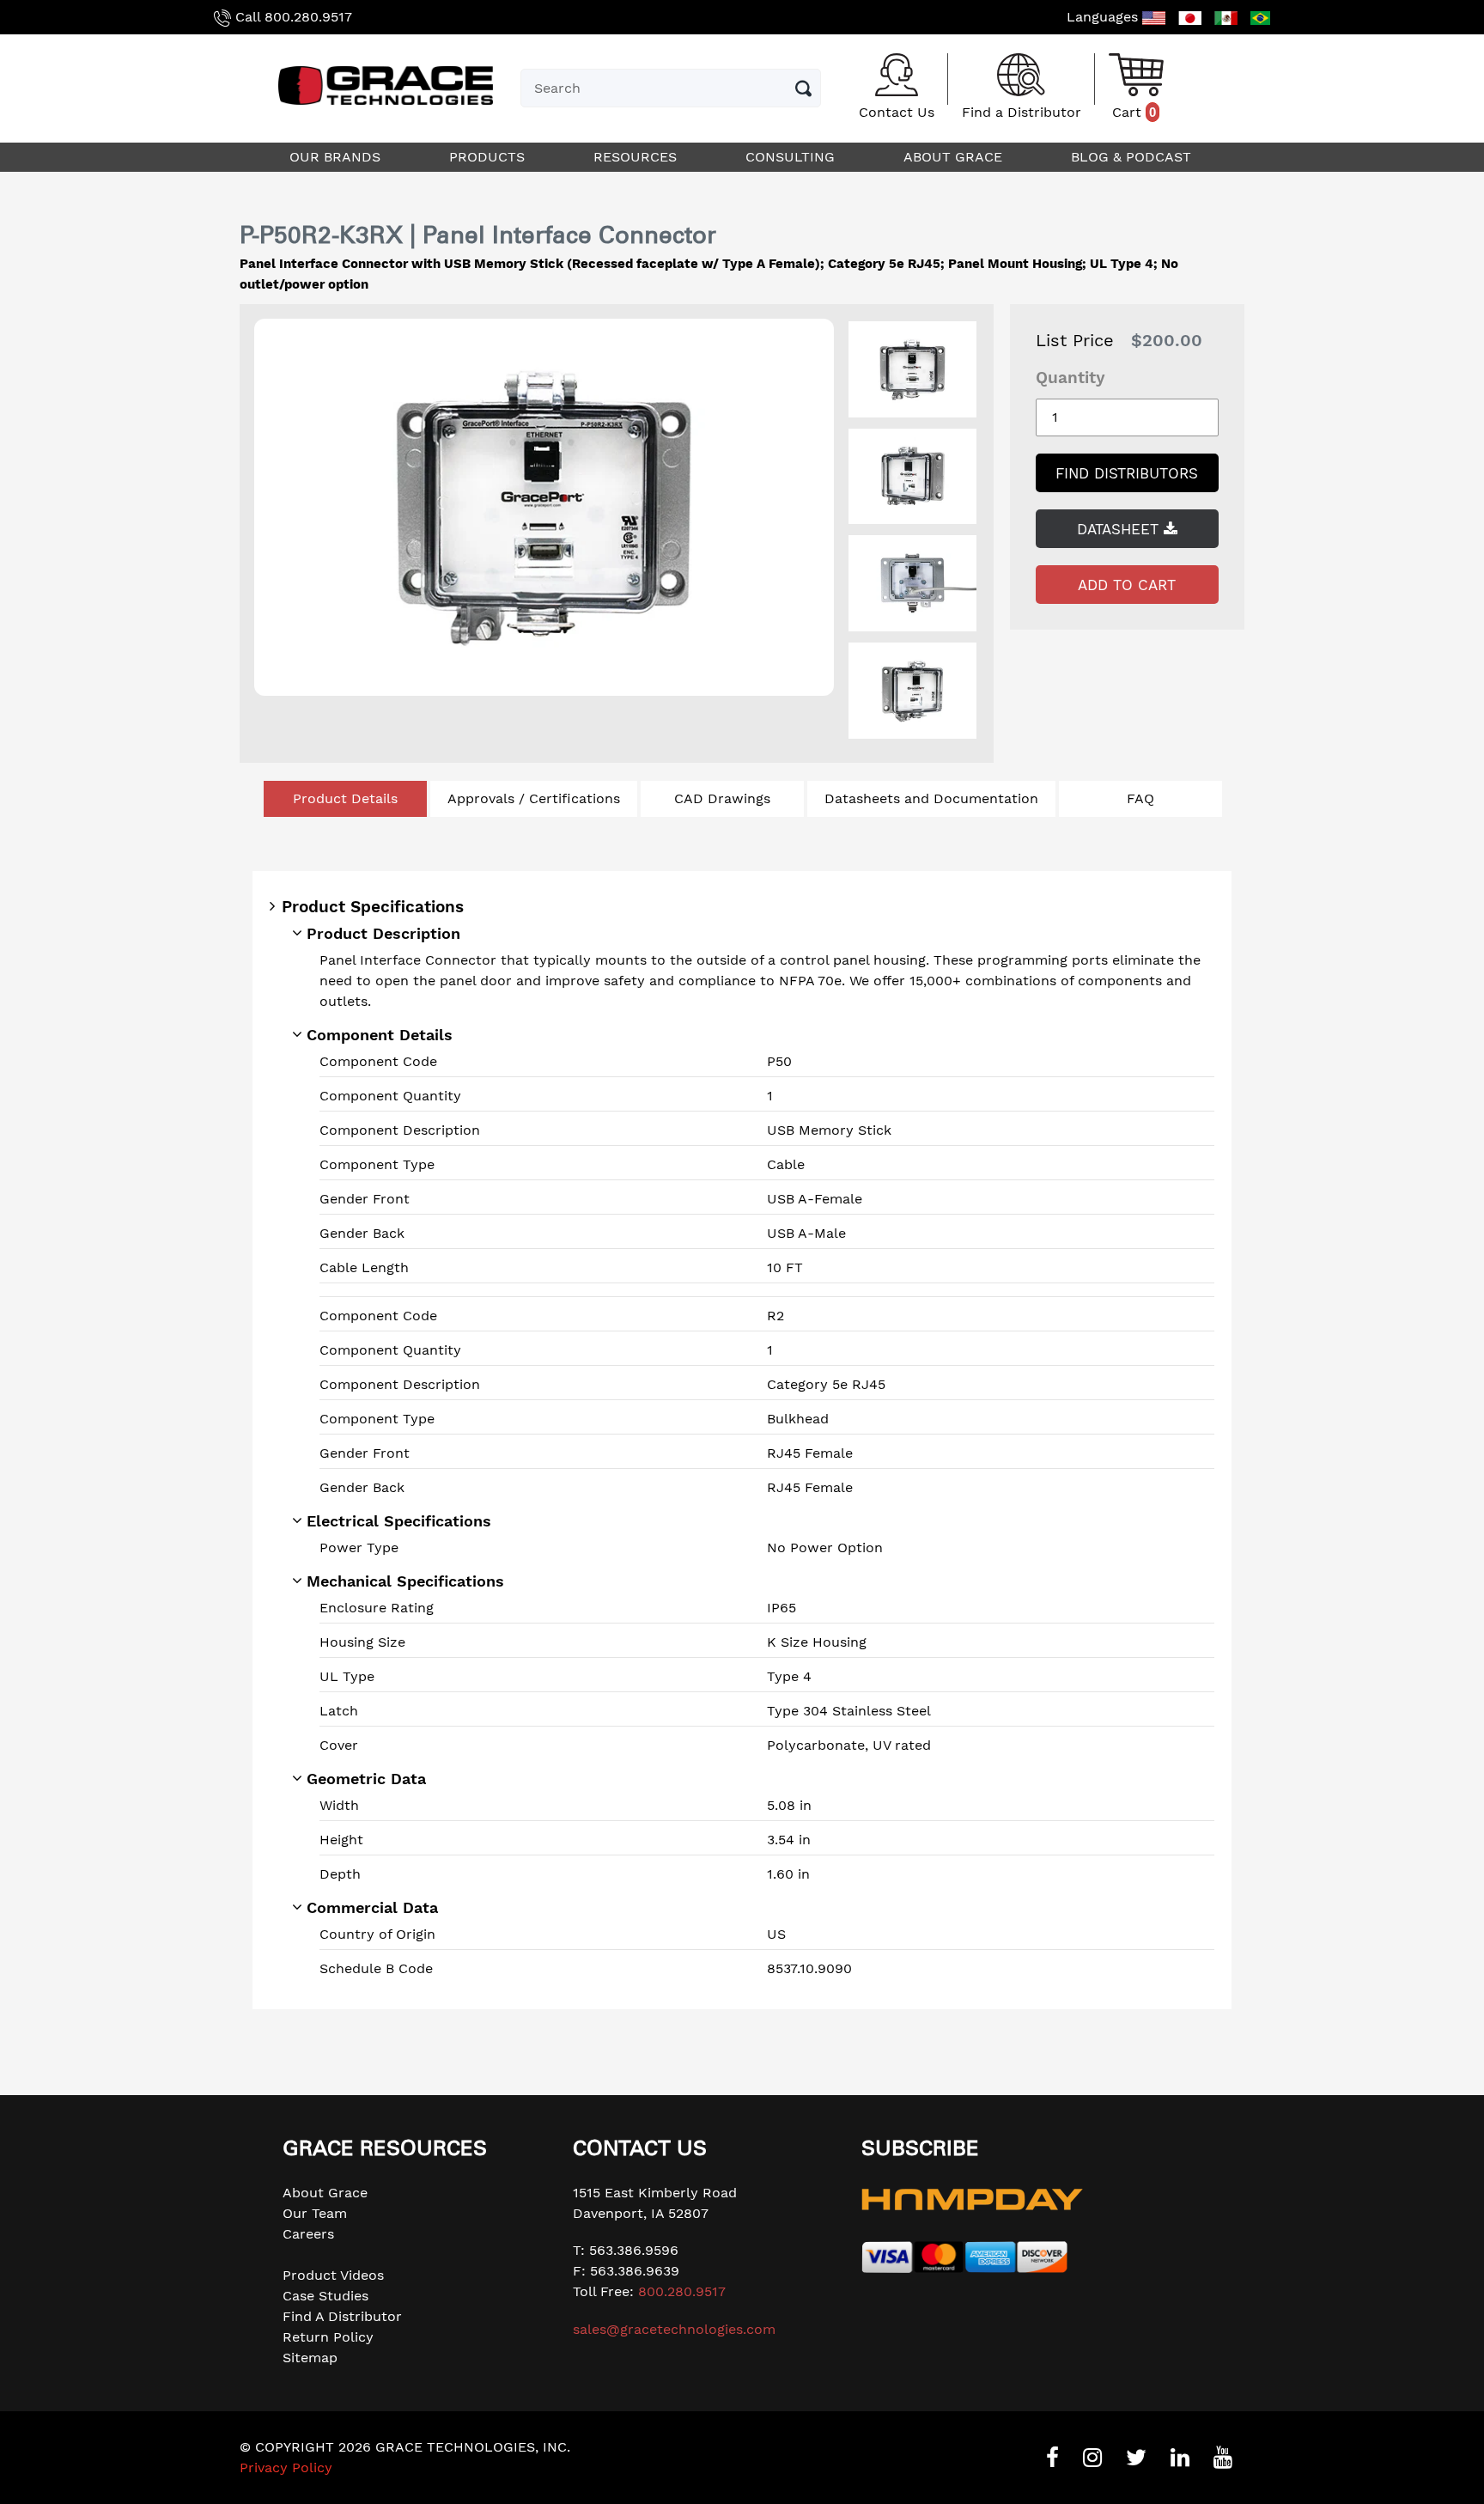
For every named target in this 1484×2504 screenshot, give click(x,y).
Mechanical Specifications (405, 1581)
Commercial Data (372, 1907)
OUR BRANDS (337, 157)
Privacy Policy (286, 2467)
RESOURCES (637, 157)
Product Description (383, 933)
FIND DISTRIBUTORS (1127, 473)
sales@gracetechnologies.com (674, 2329)
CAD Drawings (722, 798)
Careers (308, 2234)
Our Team (315, 2213)
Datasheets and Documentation (931, 798)
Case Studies (325, 2296)
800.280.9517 (308, 17)
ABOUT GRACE (955, 157)
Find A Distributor (342, 2316)
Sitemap (310, 2358)
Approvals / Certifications (534, 798)
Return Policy (328, 2337)
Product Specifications (373, 907)
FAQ (1140, 798)
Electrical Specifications (399, 1521)
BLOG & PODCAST (1133, 157)
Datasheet (1120, 529)
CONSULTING (792, 157)
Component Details (380, 1035)
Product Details (345, 798)
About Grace (325, 2193)
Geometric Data (366, 1779)
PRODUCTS (489, 157)
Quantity (1070, 378)
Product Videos (333, 2275)
